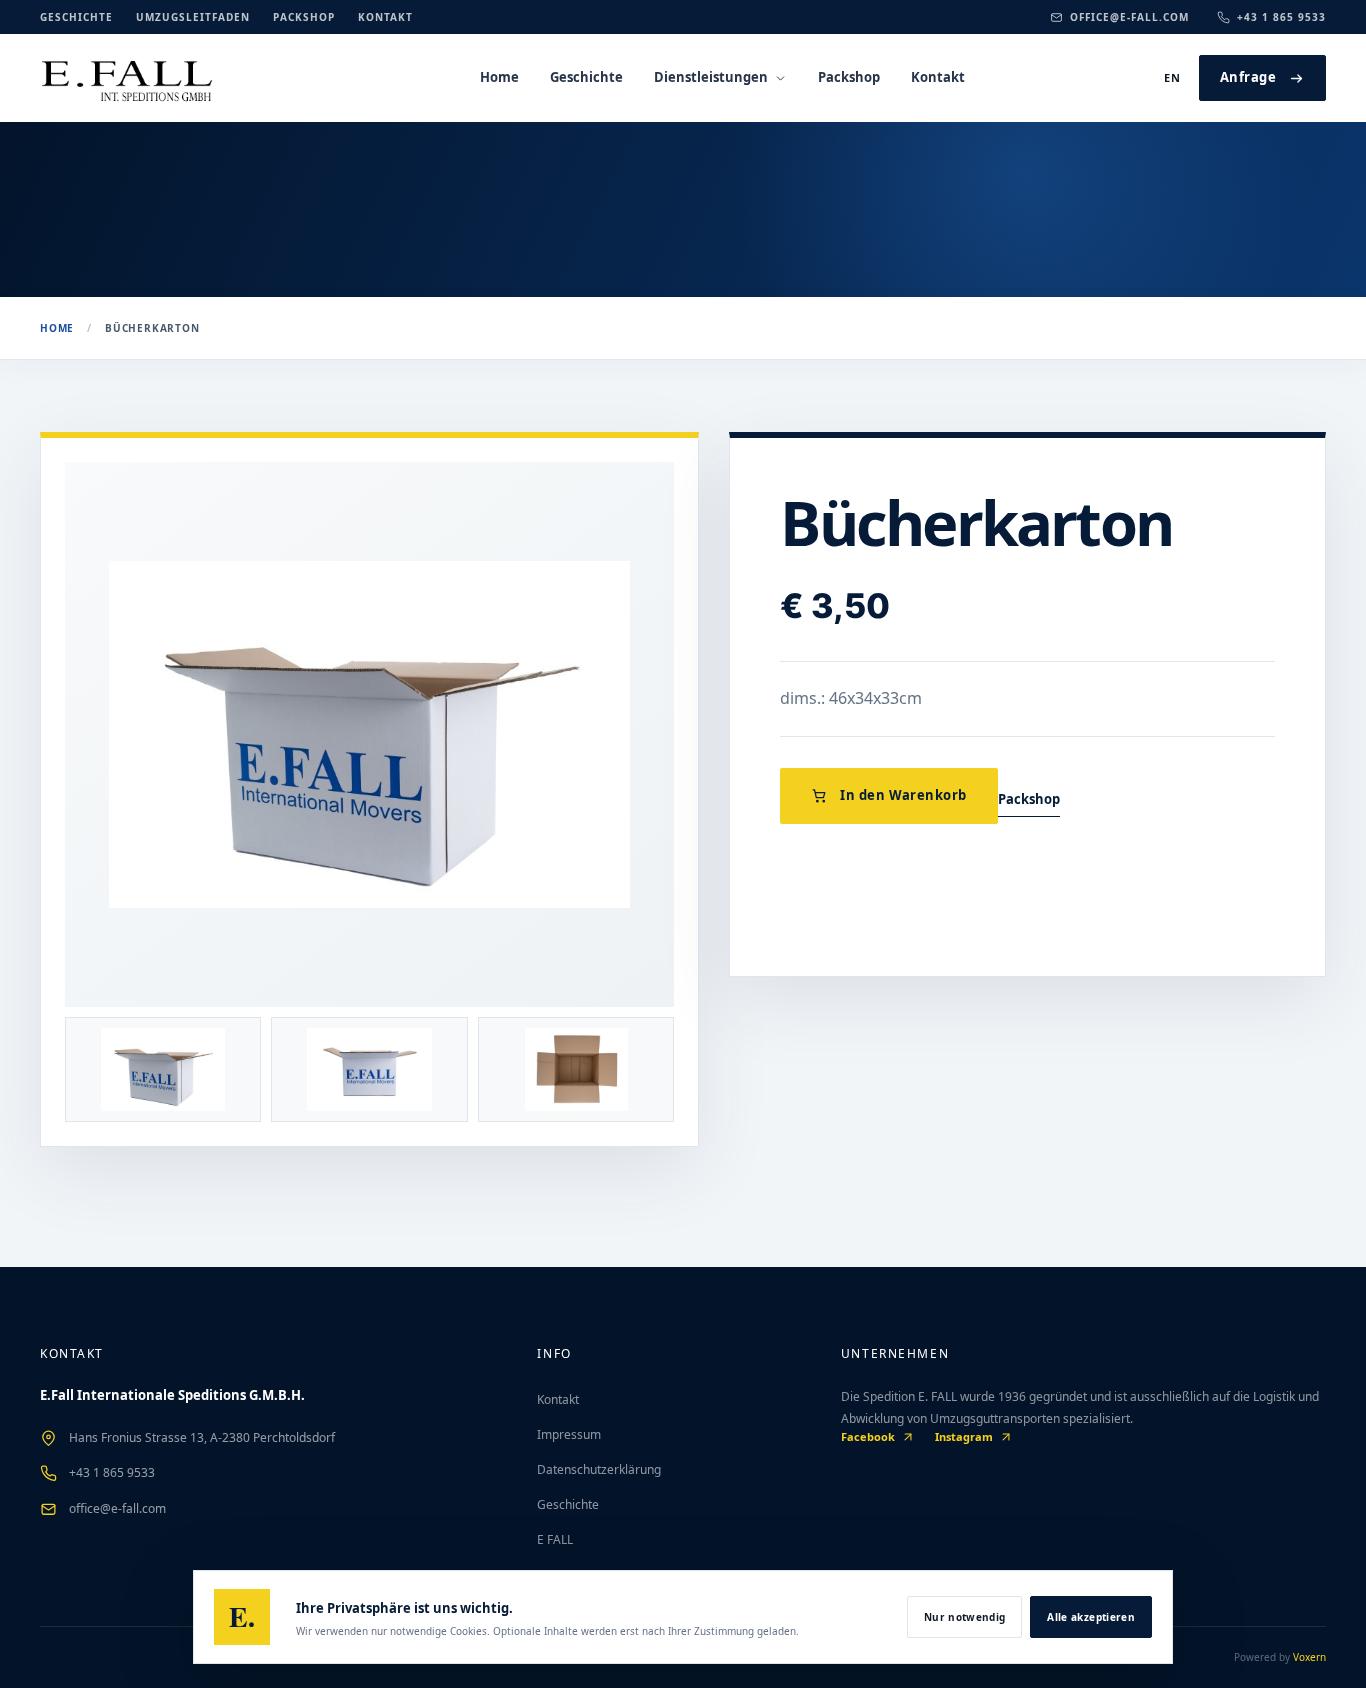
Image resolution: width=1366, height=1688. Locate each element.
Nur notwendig (965, 1617)
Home (499, 77)
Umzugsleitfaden (193, 17)
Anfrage (1248, 77)
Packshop (304, 17)
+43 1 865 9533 (1281, 17)
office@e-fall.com (1129, 17)
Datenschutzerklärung (599, 1469)
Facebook (868, 1436)
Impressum (569, 1434)
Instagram (964, 1436)
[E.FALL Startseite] (160, 78)
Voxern (1309, 1657)
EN (1173, 77)
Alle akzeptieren (1091, 1617)
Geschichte (76, 17)
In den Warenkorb (903, 795)
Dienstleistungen (711, 77)
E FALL (555, 1539)
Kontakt (385, 17)
